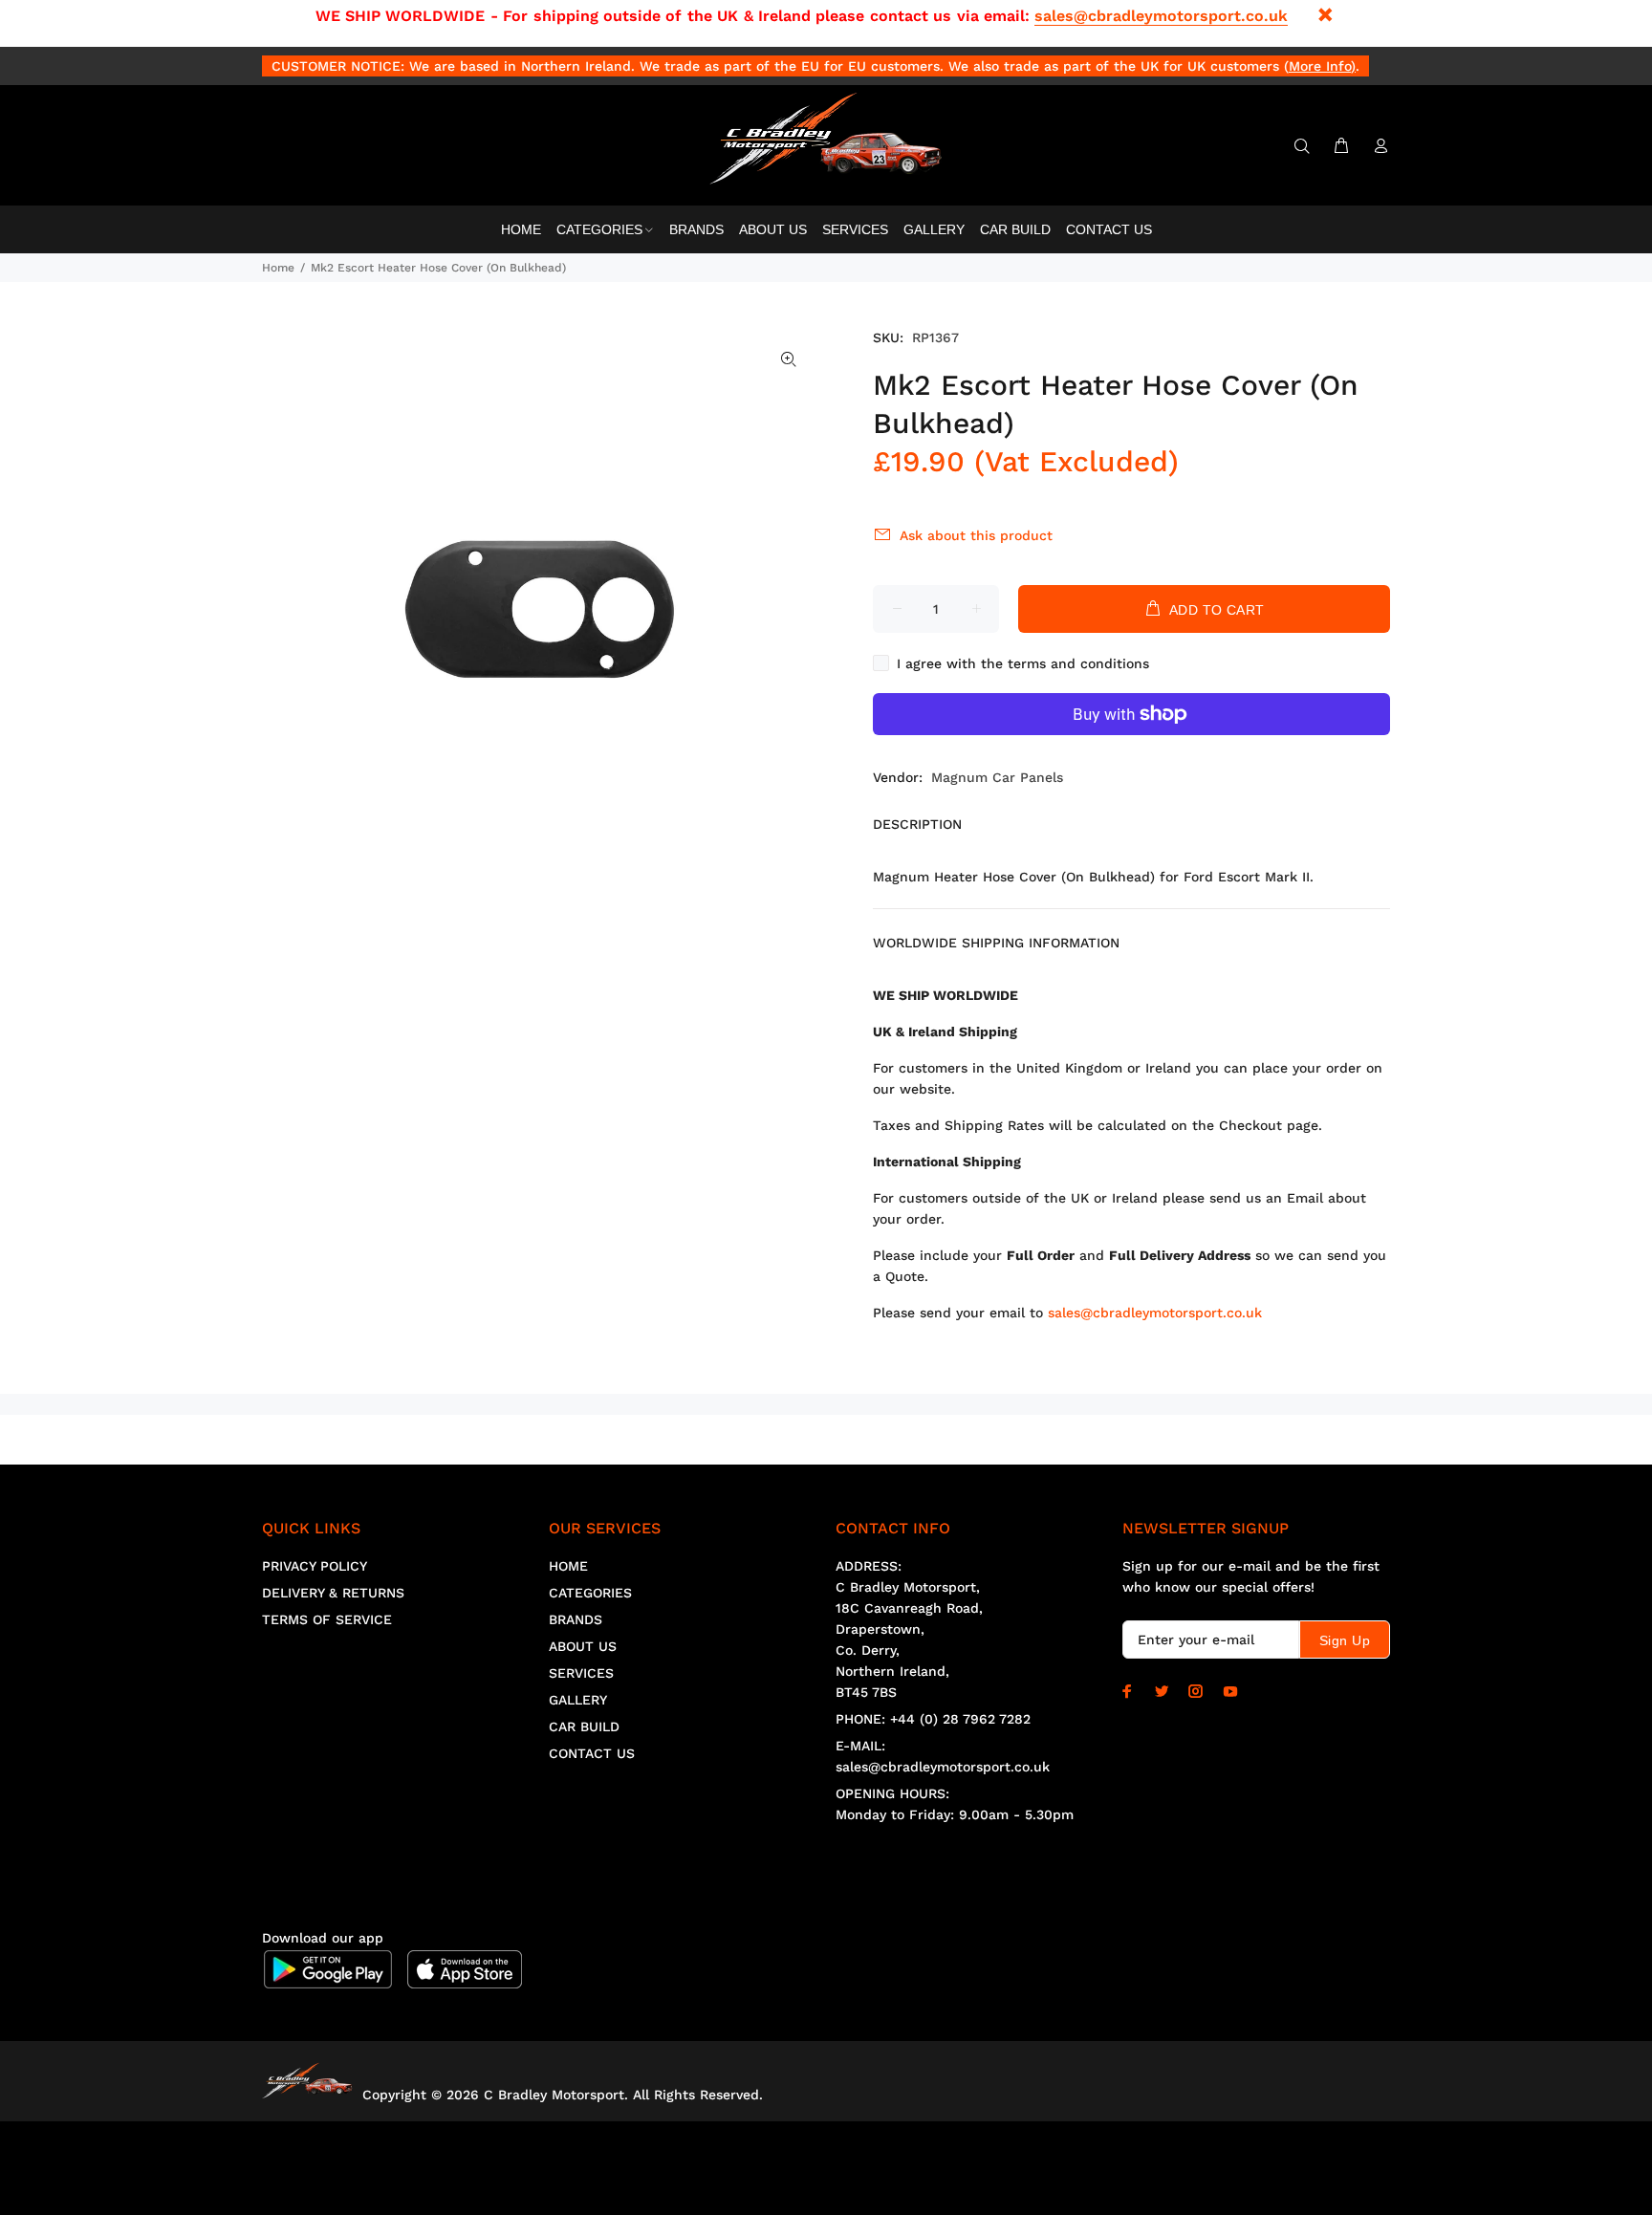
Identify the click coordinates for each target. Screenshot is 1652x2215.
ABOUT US (583, 1646)
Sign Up (1345, 1640)
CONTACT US (592, 1753)
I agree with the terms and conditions (1023, 663)
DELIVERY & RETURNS (333, 1593)
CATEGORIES (590, 1593)
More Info (1320, 66)
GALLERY (578, 1700)
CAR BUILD (584, 1726)
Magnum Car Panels (997, 777)
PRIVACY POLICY (315, 1566)
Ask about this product (976, 535)
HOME (568, 1566)
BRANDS (576, 1619)
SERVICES (581, 1673)
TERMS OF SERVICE (327, 1619)
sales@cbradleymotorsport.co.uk (1161, 16)
